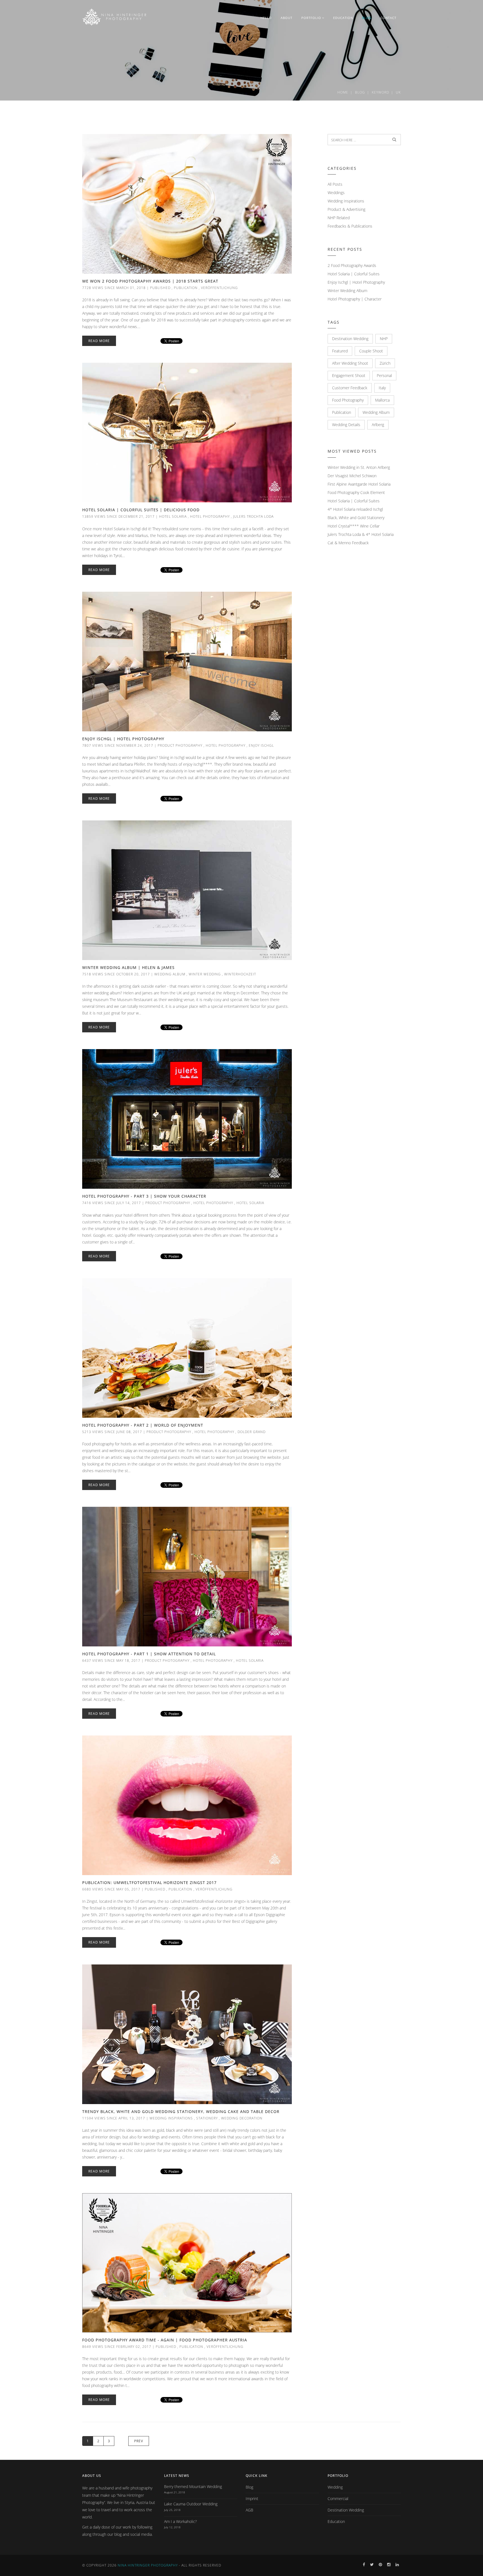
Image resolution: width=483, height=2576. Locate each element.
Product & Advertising (346, 209)
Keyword (380, 92)
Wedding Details (346, 425)
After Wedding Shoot (350, 363)
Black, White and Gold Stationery (356, 518)
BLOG (367, 18)
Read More (99, 341)
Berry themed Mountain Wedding (193, 2487)
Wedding (335, 2487)
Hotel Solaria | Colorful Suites (354, 274)
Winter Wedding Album (347, 291)
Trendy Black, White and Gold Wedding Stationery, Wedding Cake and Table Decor (181, 2111)
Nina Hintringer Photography (148, 2565)
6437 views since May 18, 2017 (111, 1661)
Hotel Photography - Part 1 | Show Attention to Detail (149, 1654)
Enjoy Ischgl (261, 745)
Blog (360, 92)
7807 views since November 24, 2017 (118, 745)
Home (343, 92)
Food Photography (348, 400)
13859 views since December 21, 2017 (118, 516)
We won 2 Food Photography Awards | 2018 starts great (150, 281)
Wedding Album (170, 974)
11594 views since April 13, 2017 (114, 2118)
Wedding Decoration (242, 2118)
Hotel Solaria (173, 516)
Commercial (338, 2499)
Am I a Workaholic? (180, 2521)
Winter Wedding (205, 974)
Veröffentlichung (219, 288)
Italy (382, 388)
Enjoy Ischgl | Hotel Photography (123, 739)
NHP (384, 339)
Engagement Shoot (349, 375)
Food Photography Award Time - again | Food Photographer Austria (165, 2340)
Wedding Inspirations (171, 2118)
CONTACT (388, 18)
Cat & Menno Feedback (348, 543)
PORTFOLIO (311, 18)
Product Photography (180, 745)
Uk (398, 92)
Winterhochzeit (240, 974)
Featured (340, 351)
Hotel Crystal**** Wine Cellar (354, 526)
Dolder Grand (252, 1432)
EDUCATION (343, 18)
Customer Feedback (350, 388)
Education (336, 2521)
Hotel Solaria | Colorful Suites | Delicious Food (141, 510)
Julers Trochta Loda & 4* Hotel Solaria (361, 534)
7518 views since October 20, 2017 (116, 974)
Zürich (385, 363)
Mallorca (382, 400)
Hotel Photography (210, 516)
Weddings (336, 193)
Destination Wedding (350, 339)
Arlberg (378, 425)
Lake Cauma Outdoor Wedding (191, 2504)
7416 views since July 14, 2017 (112, 1203)
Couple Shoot (371, 351)
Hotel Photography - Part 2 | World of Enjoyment (143, 1425)
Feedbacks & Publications (350, 226)
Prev (139, 2441)
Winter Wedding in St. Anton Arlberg (359, 467)
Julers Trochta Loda (253, 516)
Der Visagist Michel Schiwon (352, 476)
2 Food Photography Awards (352, 265)
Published (160, 288)
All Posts (335, 184)
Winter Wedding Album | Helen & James (128, 967)
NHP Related (339, 218)
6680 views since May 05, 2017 (111, 1889)
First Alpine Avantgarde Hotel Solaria (359, 484)
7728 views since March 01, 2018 (114, 288)
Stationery (207, 2118)
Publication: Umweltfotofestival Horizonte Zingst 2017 (149, 1883)
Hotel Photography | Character (355, 299)
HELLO (266, 18)
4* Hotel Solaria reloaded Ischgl (355, 509)
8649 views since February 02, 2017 (117, 2347)
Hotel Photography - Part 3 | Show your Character (144, 1196)
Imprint (252, 2499)
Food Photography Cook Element (356, 492)
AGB (249, 2510)
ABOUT (287, 18)
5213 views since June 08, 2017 (112, 1432)
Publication (186, 288)
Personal (384, 375)
